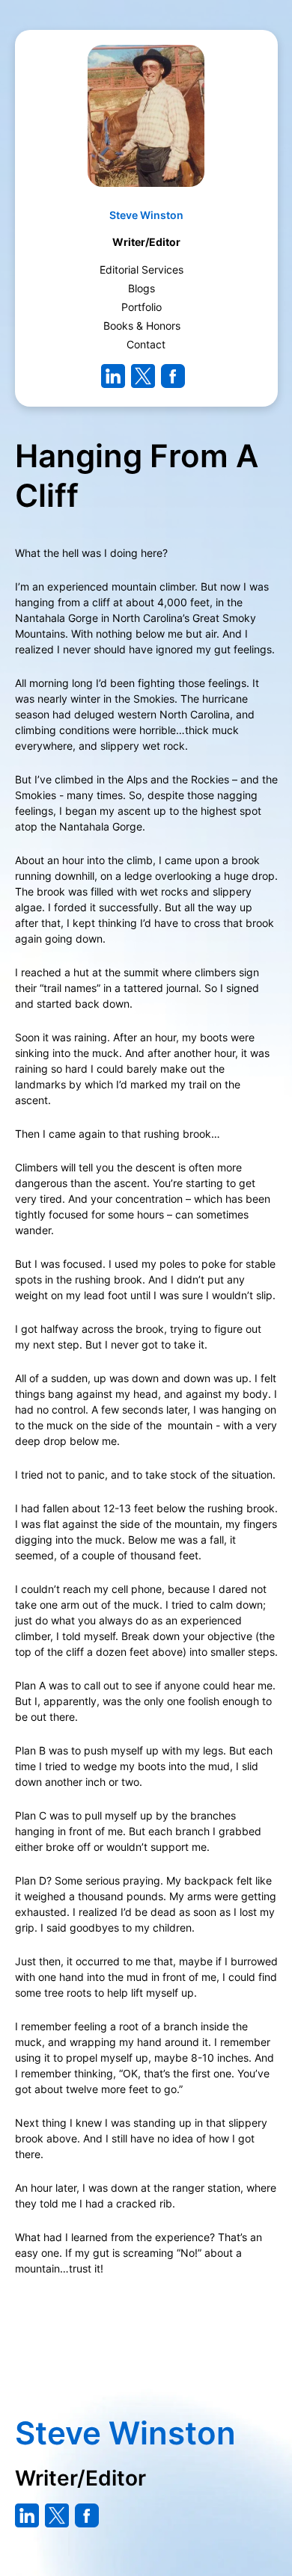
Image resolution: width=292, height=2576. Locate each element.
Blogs (142, 288)
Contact (146, 344)
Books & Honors (142, 326)
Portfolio (142, 307)
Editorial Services (142, 269)
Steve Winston (146, 215)
